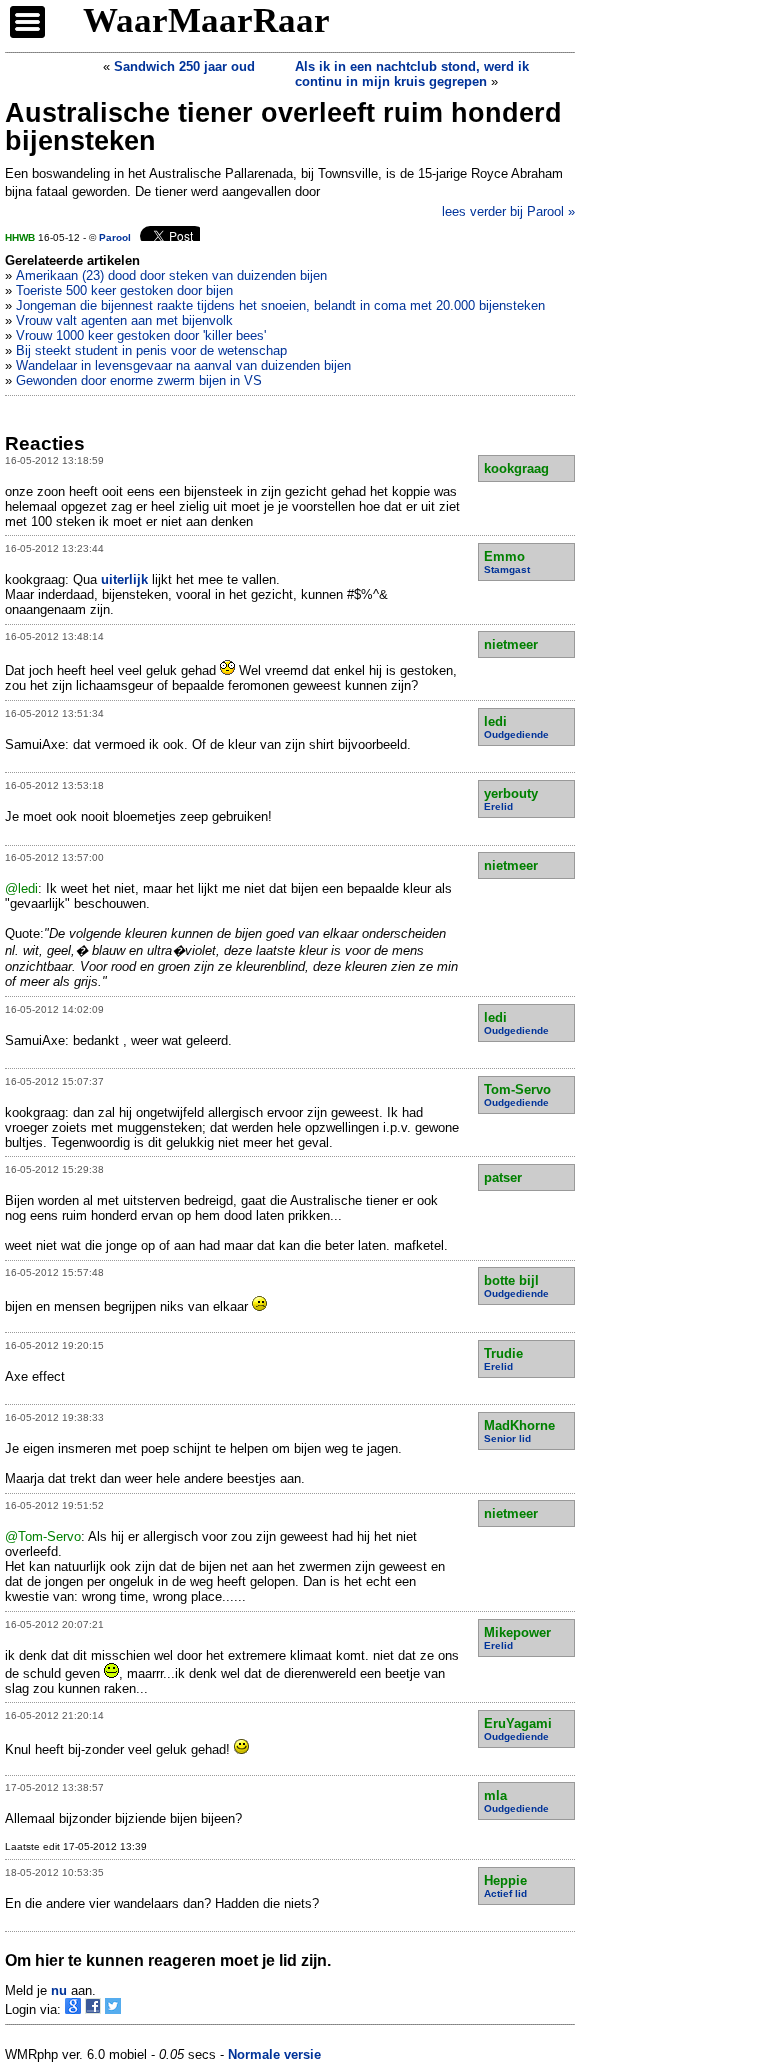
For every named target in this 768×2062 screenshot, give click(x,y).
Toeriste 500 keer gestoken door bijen (124, 290)
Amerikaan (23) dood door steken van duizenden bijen (171, 275)
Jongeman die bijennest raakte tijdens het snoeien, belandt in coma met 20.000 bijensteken (280, 305)
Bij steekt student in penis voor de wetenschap (151, 350)
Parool (115, 237)
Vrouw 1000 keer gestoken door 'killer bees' (141, 335)
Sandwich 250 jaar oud (184, 66)
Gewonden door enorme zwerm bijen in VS (139, 380)
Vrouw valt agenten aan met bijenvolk (124, 320)
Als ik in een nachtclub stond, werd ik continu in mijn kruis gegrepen (412, 74)
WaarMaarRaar (206, 20)
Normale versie (274, 2054)
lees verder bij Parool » (508, 211)
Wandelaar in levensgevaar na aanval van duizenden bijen (183, 365)
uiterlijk (124, 579)
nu (59, 1990)
